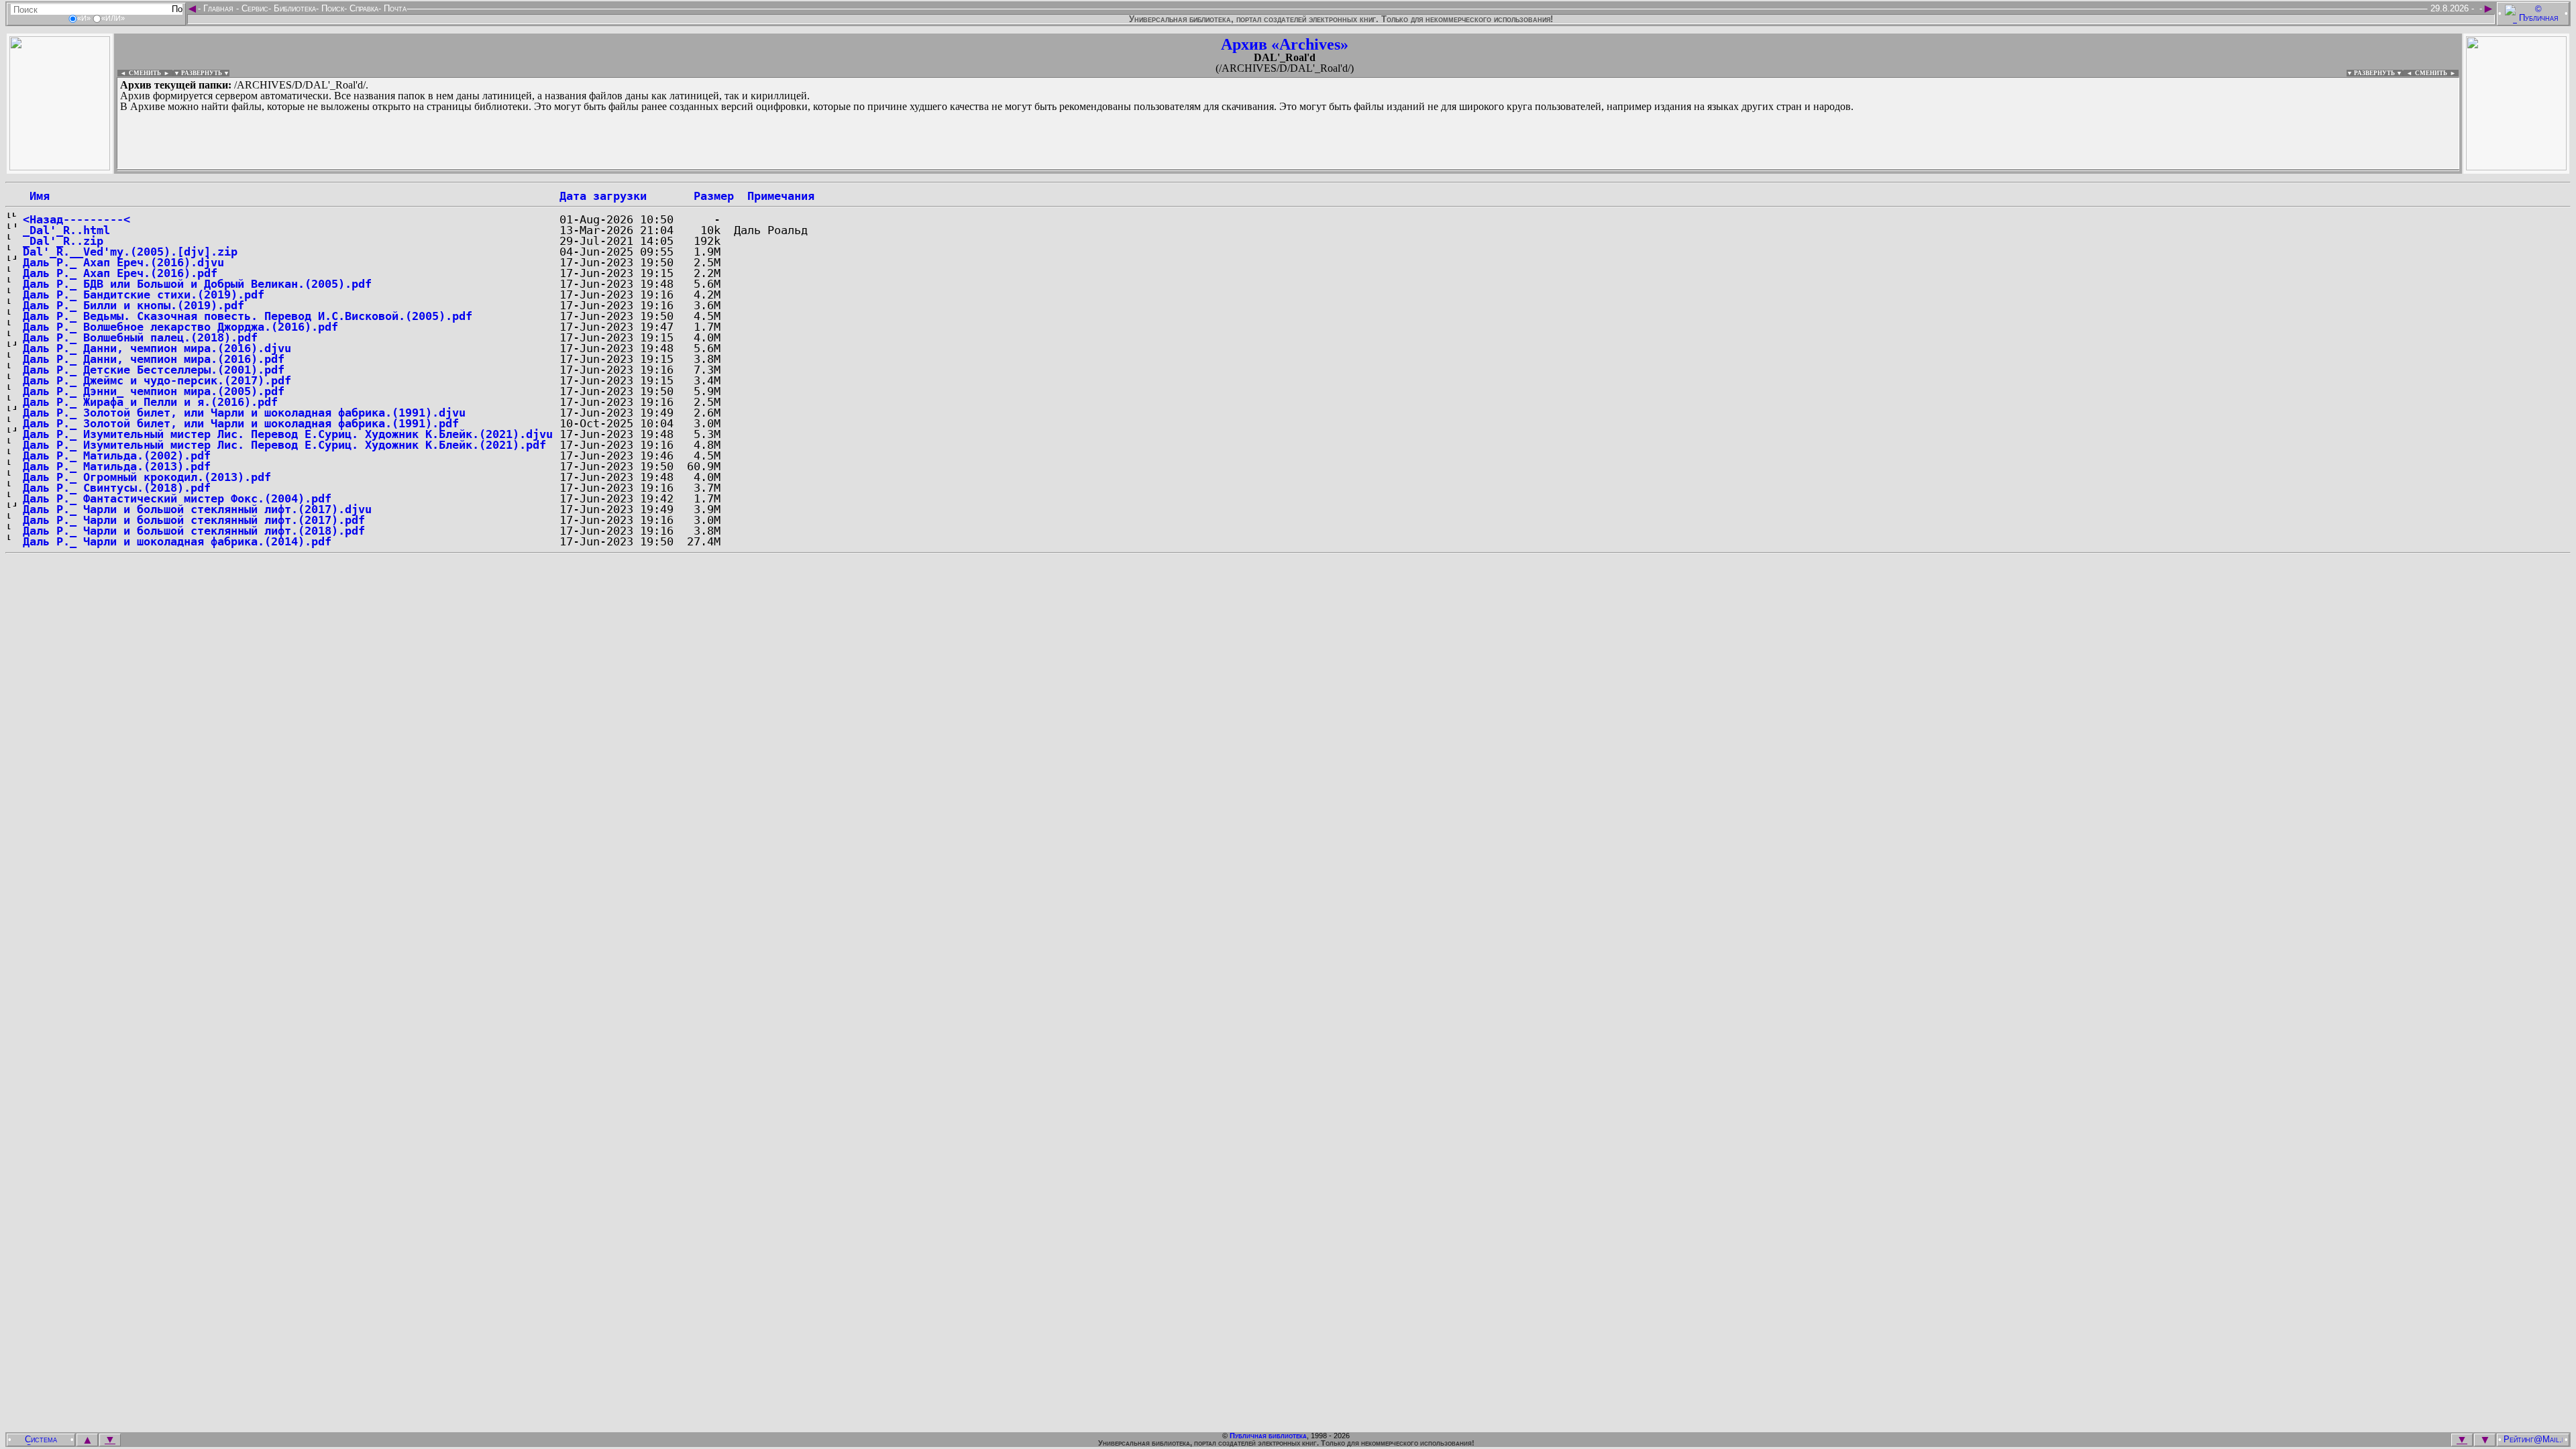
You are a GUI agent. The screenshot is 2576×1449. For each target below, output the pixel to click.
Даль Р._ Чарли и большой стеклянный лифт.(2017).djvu (197, 509)
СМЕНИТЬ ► (2437, 73)
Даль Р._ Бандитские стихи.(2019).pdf (144, 294)
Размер (714, 196)
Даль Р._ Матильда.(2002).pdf (117, 455)
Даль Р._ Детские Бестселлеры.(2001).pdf (154, 370)
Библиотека (293, 8)
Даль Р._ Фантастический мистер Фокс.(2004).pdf (177, 498)
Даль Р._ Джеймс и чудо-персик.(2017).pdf (157, 380)
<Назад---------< (76, 219)
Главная (218, 8)
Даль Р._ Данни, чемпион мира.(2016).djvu (157, 348)
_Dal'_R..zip (63, 241)
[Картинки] (2516, 167)
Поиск (331, 8)
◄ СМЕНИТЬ (139, 73)
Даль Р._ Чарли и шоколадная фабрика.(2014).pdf (177, 541)
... (442, 170)
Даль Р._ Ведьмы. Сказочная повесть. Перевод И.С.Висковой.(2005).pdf (248, 316)
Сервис (254, 8)
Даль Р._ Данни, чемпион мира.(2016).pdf (154, 359)
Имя (36, 196)
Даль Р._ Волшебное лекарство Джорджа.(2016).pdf (180, 327)
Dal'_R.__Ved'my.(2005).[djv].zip (130, 252)
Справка (363, 8)
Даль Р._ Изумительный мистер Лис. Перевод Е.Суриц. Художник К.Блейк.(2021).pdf (284, 445)
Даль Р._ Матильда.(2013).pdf (117, 466)
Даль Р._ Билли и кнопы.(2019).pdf (133, 305)
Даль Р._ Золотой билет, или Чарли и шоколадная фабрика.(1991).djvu (244, 413)
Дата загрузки (603, 196)
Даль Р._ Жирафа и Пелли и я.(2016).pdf (150, 402)
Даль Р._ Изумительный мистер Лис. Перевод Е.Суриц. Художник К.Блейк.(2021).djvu (288, 434)
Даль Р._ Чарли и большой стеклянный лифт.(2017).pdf (194, 520)
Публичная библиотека (1268, 1436)
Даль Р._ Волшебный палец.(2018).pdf (140, 337)
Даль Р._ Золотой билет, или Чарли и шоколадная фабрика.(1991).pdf (241, 423)
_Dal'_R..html (66, 230)
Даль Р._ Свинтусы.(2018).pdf (117, 488)
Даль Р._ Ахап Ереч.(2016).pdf (120, 273)
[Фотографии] (60, 167)
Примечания (781, 196)
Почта (394, 8)
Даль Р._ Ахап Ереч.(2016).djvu (123, 262)
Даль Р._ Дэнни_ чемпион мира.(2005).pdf (154, 391)
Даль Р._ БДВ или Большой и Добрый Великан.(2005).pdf (197, 284)
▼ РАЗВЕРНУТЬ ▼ (202, 73)
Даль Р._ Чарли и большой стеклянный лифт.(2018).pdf (194, 531)
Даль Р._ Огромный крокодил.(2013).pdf (147, 477)
